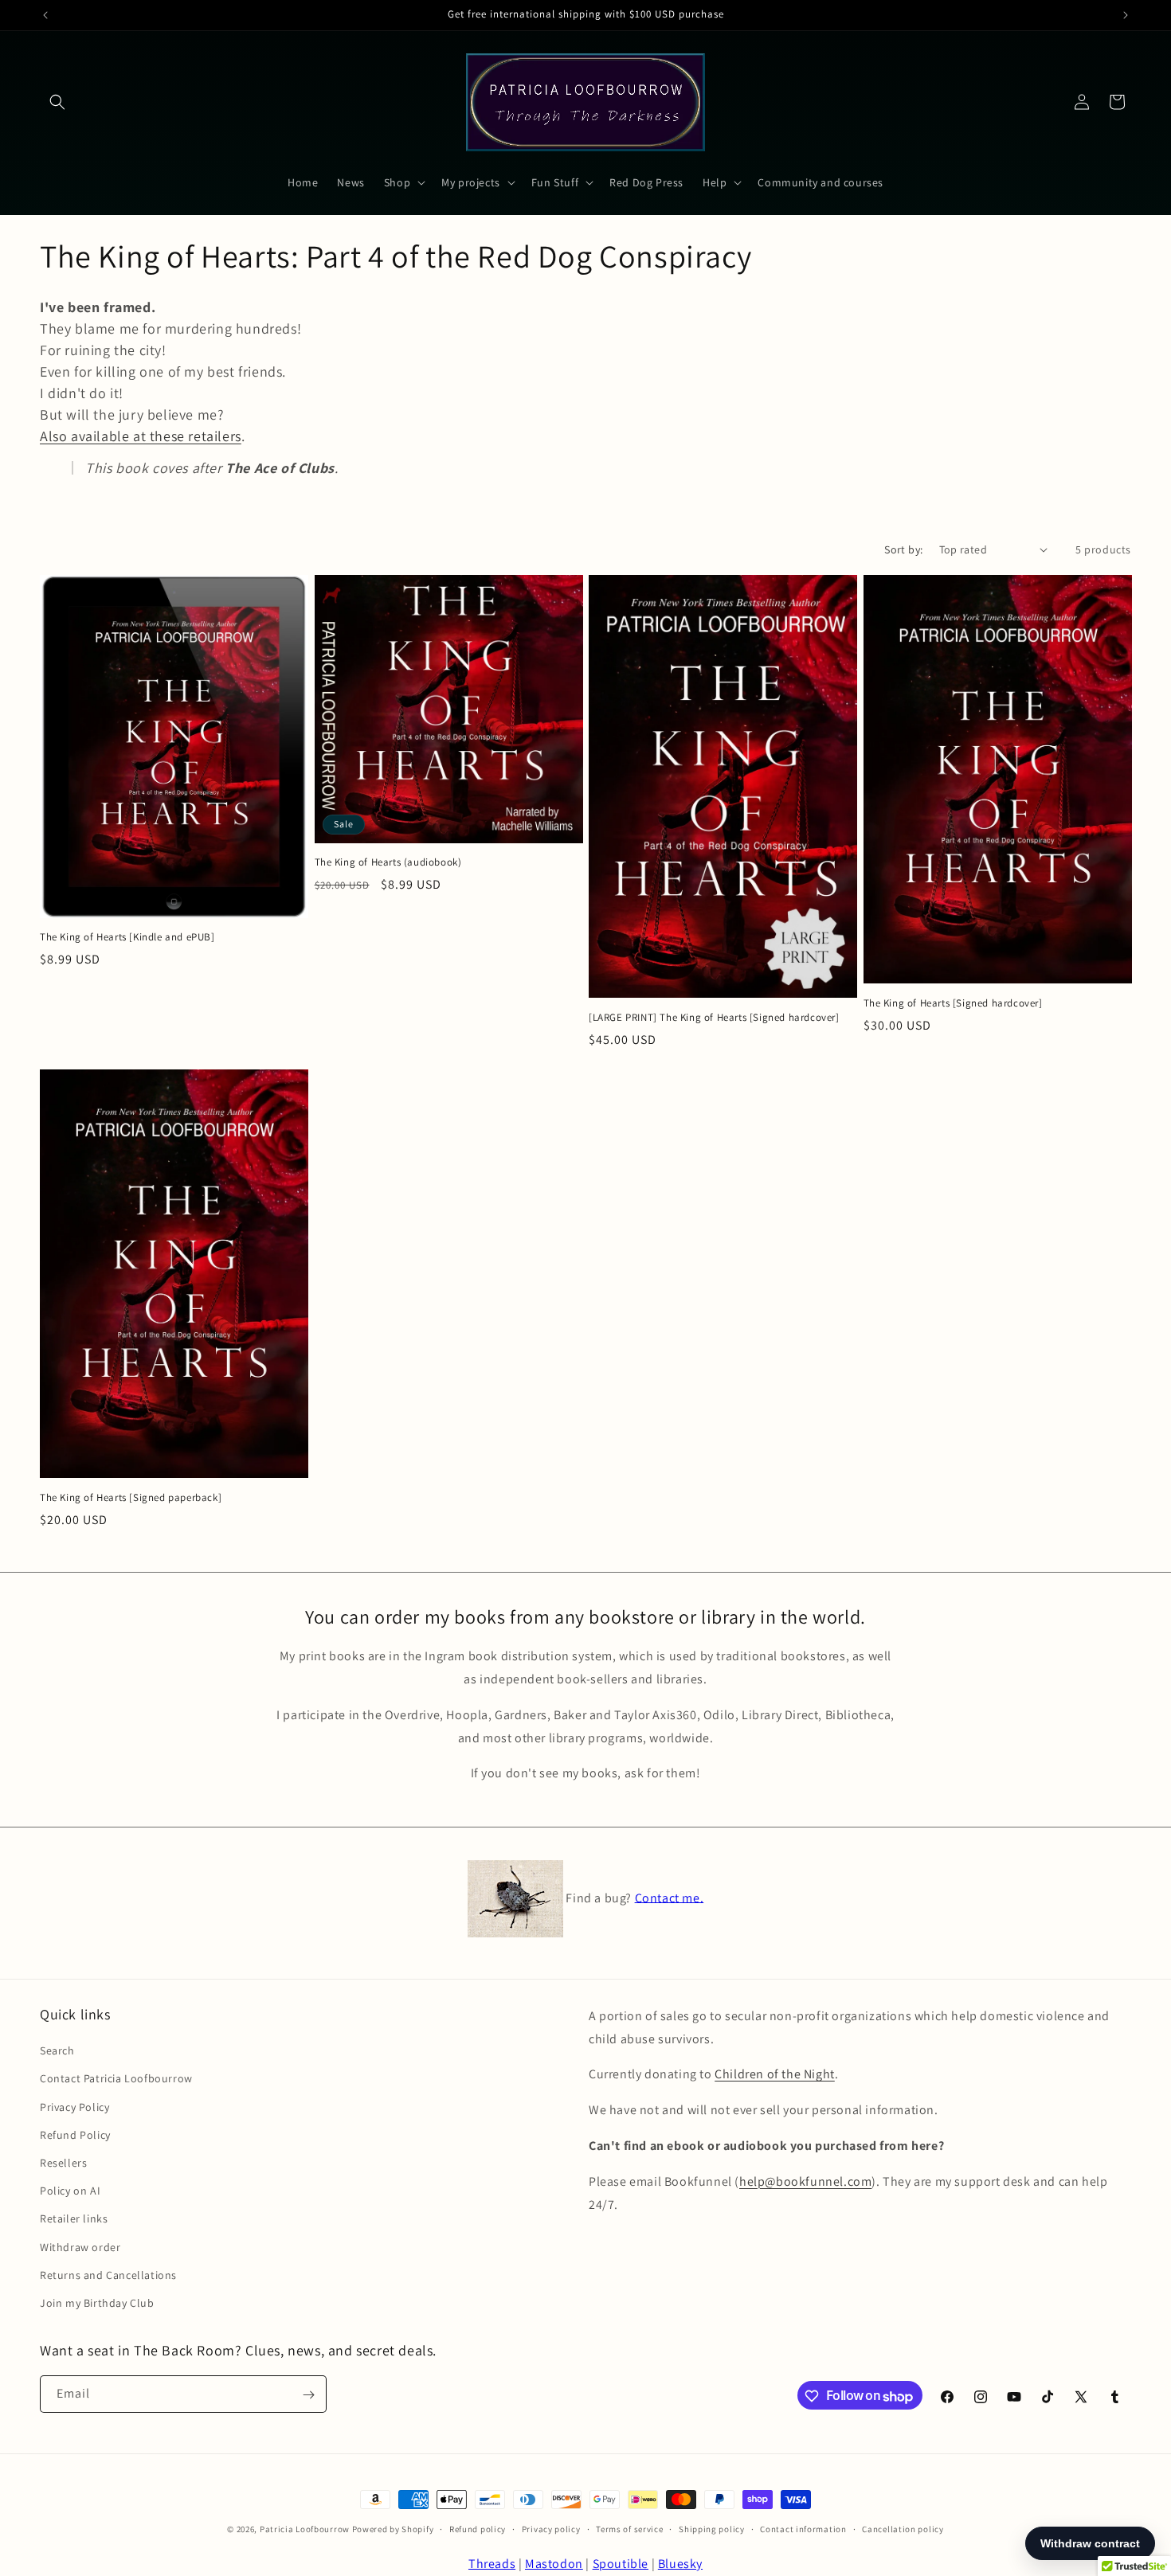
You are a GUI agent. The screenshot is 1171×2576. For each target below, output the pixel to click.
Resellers (63, 2163)
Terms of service (629, 2529)
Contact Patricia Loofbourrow (116, 2079)
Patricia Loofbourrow (305, 2529)
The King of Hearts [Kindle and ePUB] (127, 937)
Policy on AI (70, 2191)
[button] (57, 102)
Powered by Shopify (393, 2529)
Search (57, 2051)
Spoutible (621, 2564)
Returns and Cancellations (108, 2275)
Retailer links (74, 2219)
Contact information (803, 2529)
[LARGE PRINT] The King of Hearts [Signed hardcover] (714, 1018)
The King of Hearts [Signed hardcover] (953, 1003)
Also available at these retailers (141, 436)
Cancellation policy (903, 2529)
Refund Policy (75, 2135)
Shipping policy (712, 2529)
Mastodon (554, 2564)
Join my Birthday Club (97, 2303)
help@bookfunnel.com (805, 2181)
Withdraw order (80, 2247)
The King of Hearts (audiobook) (388, 862)
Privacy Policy (74, 2107)
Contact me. (670, 1897)
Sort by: (903, 549)
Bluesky (680, 2564)
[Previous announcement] (45, 15)
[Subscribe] (308, 2395)
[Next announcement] (1126, 15)
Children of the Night (775, 2075)
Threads (492, 2564)
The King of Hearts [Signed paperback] (131, 1498)
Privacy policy (551, 2529)
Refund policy (478, 2529)
